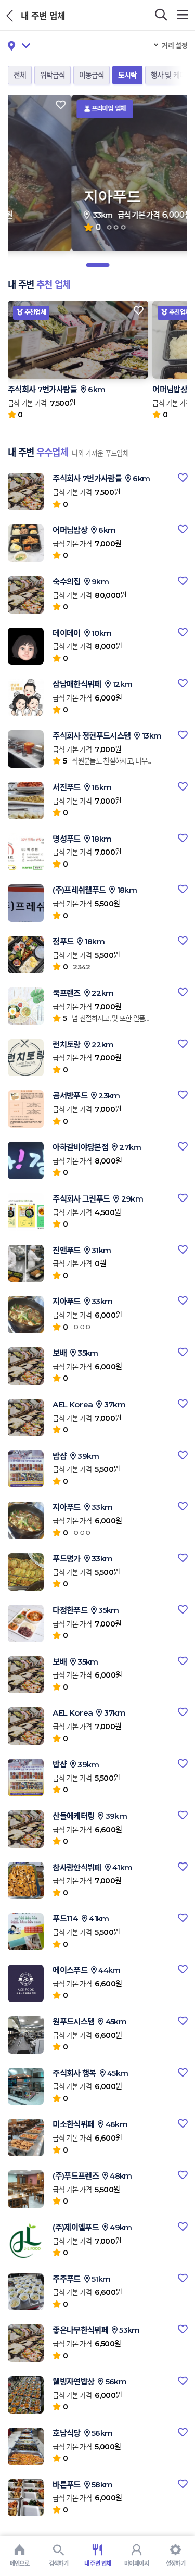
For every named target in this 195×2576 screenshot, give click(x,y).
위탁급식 (53, 75)
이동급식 (92, 75)
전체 (20, 75)
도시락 (127, 75)
